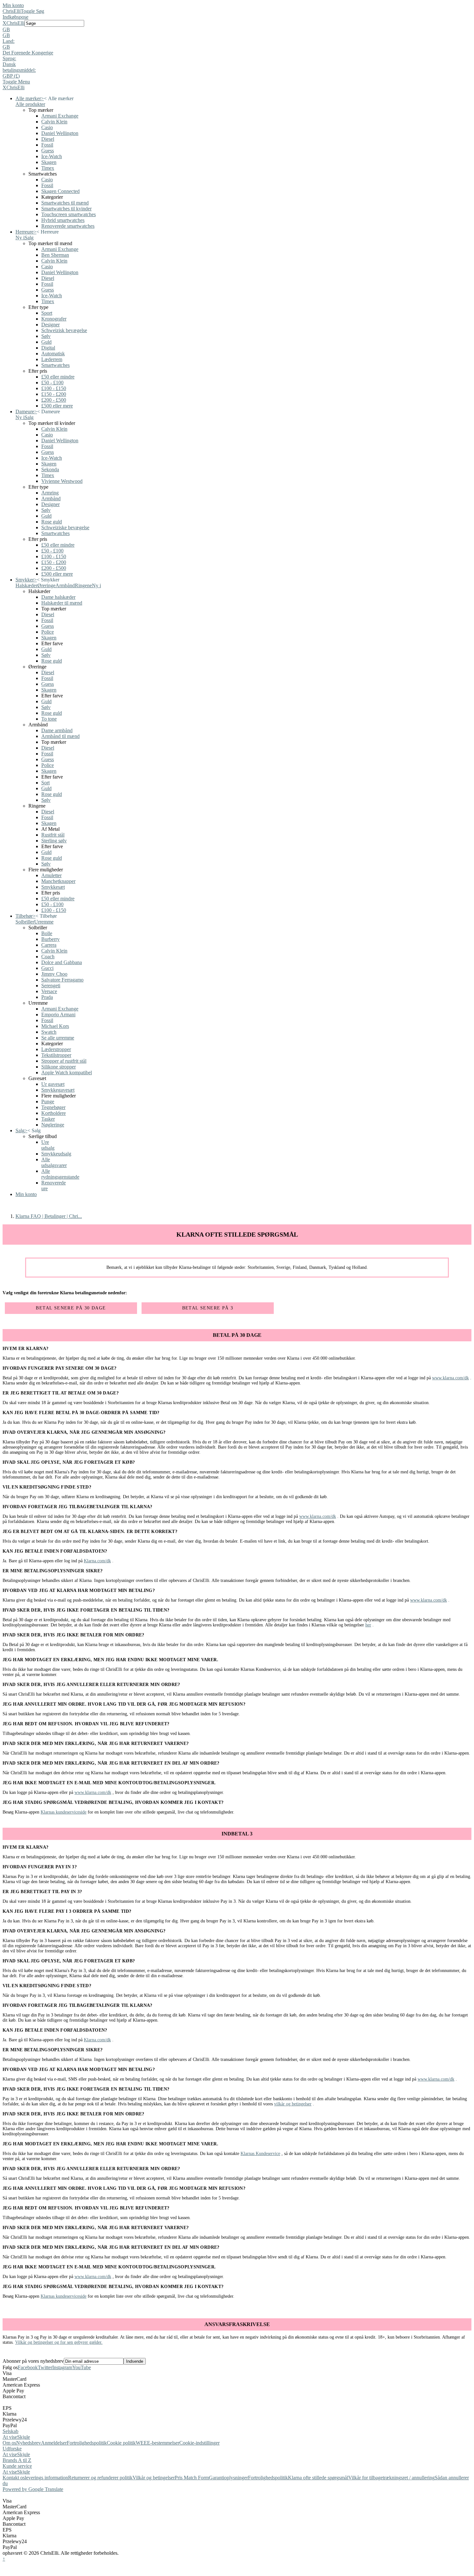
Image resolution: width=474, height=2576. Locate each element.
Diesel (48, 139)
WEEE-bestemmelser (158, 2443)
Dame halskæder (58, 597)
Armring (50, 493)
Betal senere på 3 (208, 1308)
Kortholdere (54, 1113)
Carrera (49, 945)
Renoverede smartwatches (68, 226)
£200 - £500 (54, 400)
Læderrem (52, 359)
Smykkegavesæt (58, 1090)
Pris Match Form (192, 2478)
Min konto (13, 5)
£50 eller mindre (58, 377)
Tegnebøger (53, 1107)
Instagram (62, 2367)
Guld (46, 342)
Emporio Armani (58, 1015)
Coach (48, 957)
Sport (47, 313)
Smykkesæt (53, 887)
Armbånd (51, 498)
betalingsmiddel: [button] (19, 70)
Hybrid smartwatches (63, 220)
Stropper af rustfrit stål (64, 1061)
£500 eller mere (57, 406)
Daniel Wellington (60, 133)
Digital (48, 348)
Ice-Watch (52, 156)
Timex (48, 168)
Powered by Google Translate (33, 2489)
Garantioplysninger (228, 2478)
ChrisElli (12, 11)
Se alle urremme (58, 1038)
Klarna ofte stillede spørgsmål (318, 2478)
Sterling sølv (54, 841)
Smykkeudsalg (56, 1154)
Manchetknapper (58, 881)
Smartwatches (55, 365)
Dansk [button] (9, 64)
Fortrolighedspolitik (87, 2443)
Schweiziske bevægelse (65, 527)
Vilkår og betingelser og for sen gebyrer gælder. (59, 2342)
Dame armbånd (57, 730)
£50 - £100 (52, 383)
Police (48, 632)
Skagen (49, 162)
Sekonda (50, 469)
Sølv (46, 336)
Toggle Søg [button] (32, 11)
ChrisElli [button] (15, 23)
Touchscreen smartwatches (69, 214)
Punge (48, 1101)
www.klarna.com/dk (450, 1378)
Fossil (47, 145)
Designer (50, 325)
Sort (45, 783)
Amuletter (51, 875)
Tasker (48, 1119)
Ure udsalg (48, 1145)
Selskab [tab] (10, 2431)
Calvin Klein (54, 122)
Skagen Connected (60, 191)
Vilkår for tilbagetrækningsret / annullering (391, 2478)
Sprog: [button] (9, 58)
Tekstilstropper (56, 1055)
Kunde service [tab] (17, 2466)
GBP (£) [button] (11, 76)
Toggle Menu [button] (16, 82)
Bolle (47, 933)
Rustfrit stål (53, 835)
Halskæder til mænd (62, 603)
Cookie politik (121, 2443)
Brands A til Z (17, 2460)
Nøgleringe (53, 1125)
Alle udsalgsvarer (54, 1162)
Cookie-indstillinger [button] (199, 2443)
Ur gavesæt (53, 1084)
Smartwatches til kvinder (66, 209)
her (368, 1625)
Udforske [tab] (12, 2449)
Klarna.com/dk (97, 1561)
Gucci (47, 968)
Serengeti (51, 986)
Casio (47, 127)
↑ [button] (4, 2559)
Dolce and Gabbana (62, 962)
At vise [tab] (10, 2437)
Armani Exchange (60, 116)
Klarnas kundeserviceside (64, 1812)
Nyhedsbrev (29, 2443)
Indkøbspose (15, 17)
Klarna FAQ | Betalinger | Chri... (49, 1216)
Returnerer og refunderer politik (100, 2478)
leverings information (46, 2478)
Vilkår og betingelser (154, 2478)
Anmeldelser (54, 2443)
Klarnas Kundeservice (260, 2154)
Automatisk (53, 354)
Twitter (45, 2367)
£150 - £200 (54, 394)
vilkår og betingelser (293, 2104)
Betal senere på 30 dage (71, 1308)
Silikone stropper (59, 1067)
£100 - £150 (54, 388)
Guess (48, 151)
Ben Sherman (55, 255)
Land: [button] (9, 41)
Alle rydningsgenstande (60, 1174)
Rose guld (52, 522)
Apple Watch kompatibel (67, 1073)
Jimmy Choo (54, 974)
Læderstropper (56, 1049)
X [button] (5, 23)
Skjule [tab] (24, 2437)
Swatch (49, 1032)
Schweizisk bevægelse (64, 330)
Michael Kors (55, 1026)
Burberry (50, 939)
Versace (49, 991)
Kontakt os (14, 2478)
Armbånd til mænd (60, 736)
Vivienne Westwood (62, 481)
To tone (49, 719)
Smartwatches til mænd (65, 203)
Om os (9, 2443)
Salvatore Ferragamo (62, 980)
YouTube (82, 2367)
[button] (237, 30)
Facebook (28, 2367)
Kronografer (54, 319)
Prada (47, 997)
